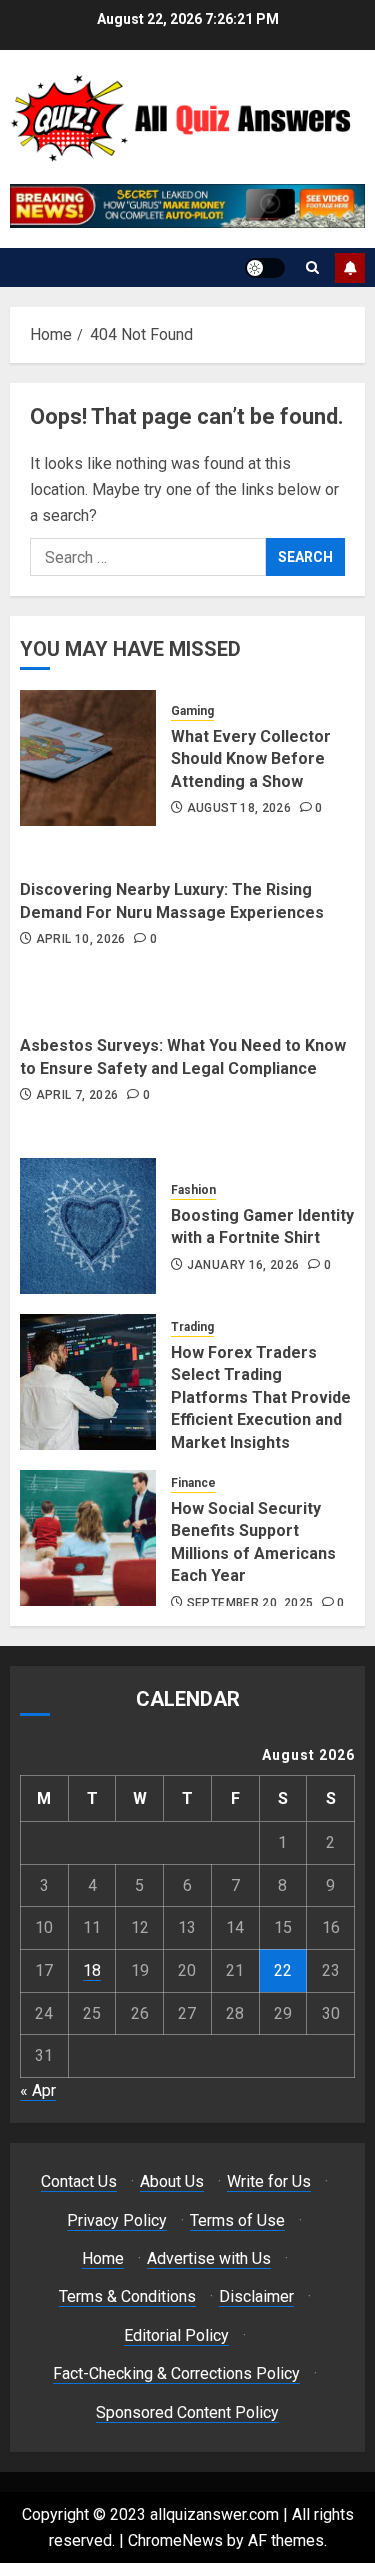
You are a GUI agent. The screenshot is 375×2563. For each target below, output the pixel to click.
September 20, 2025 (250, 1603)
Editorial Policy (176, 2335)
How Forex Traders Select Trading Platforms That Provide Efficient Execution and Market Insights (261, 1397)
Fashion (193, 1190)
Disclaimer (256, 2296)
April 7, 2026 (77, 1095)
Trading (192, 1327)
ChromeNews (175, 2540)
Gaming (192, 711)
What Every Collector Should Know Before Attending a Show (251, 759)
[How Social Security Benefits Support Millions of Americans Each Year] (88, 1538)
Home (103, 2258)
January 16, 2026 (243, 1265)
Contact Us (79, 2181)
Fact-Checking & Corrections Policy (176, 2373)
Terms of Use (237, 2220)
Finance (193, 1483)
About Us (172, 2181)
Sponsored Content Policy (187, 2412)
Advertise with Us (209, 2258)
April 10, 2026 (81, 939)
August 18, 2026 (239, 808)
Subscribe (350, 268)
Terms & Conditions (127, 2296)
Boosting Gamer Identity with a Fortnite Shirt (262, 1226)
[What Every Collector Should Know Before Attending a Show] (88, 758)
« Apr (38, 2090)
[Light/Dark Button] (265, 268)
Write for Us (269, 2181)
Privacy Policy (117, 2220)
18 (92, 1970)
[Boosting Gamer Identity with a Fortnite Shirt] (88, 1226)
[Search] (312, 267)
